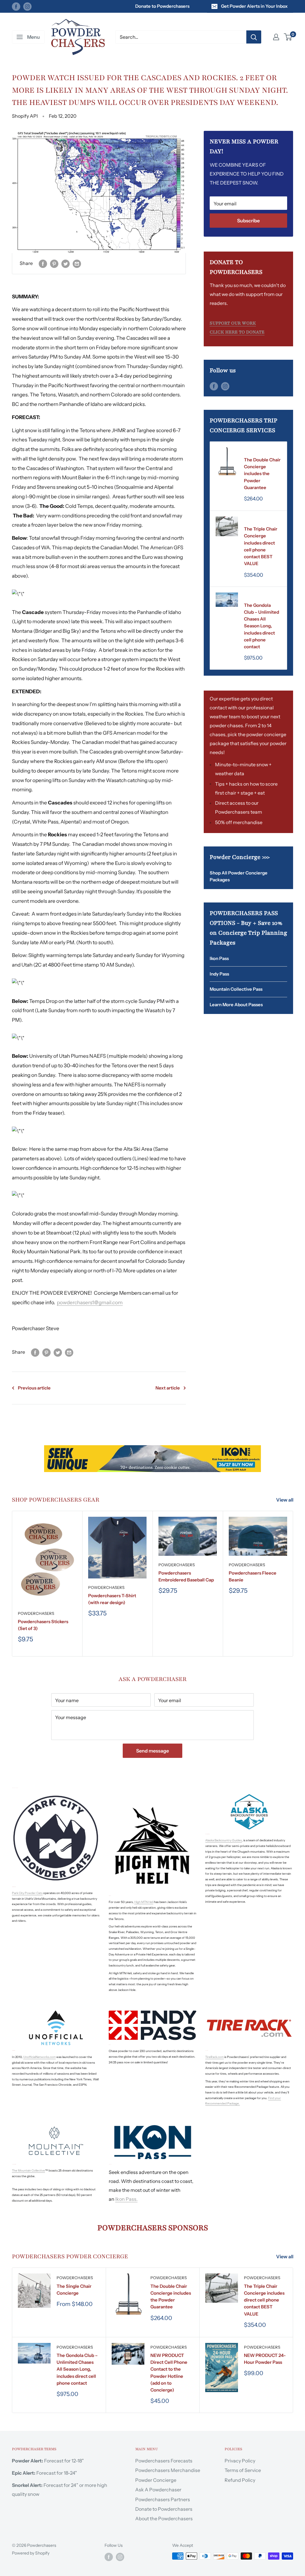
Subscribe (248, 221)
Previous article (34, 1388)
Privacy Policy (240, 2461)
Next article (168, 1388)
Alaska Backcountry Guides (224, 1840)
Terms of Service (243, 2470)
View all (285, 1500)
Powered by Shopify (31, 2553)
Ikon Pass (219, 958)
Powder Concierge (156, 2480)
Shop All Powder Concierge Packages (239, 876)
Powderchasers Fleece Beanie (253, 1576)
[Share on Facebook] (43, 263)
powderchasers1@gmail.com (90, 1302)
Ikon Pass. (126, 2199)
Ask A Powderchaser (158, 2490)
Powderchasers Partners (163, 2499)
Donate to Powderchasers (162, 6)
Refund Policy (240, 2480)
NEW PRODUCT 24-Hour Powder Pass (265, 2359)
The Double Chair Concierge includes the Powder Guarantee (262, 474)
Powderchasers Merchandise (168, 2470)
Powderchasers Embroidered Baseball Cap (186, 1576)
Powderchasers (262, 452)
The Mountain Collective (28, 2171)
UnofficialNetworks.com (39, 2057)
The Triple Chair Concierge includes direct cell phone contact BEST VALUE (261, 546)
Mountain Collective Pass (236, 989)
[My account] (276, 37)
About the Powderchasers (164, 2518)
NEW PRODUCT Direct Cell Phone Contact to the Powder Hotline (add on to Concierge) (169, 2373)
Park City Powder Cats (27, 1893)
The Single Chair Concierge (74, 2290)
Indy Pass (219, 974)
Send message (152, 1751)
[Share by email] (77, 263)
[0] (288, 37)
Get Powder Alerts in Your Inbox (254, 6)
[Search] (254, 37)
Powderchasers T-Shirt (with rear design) (112, 1599)
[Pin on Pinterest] (54, 263)
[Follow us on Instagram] (27, 6)
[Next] (293, 1584)
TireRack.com (214, 2057)
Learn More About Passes (236, 1005)
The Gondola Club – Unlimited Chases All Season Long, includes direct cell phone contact (262, 626)
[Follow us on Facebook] (16, 6)
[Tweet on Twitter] (66, 263)
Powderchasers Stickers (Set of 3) (43, 1625)
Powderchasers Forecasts (164, 2461)
